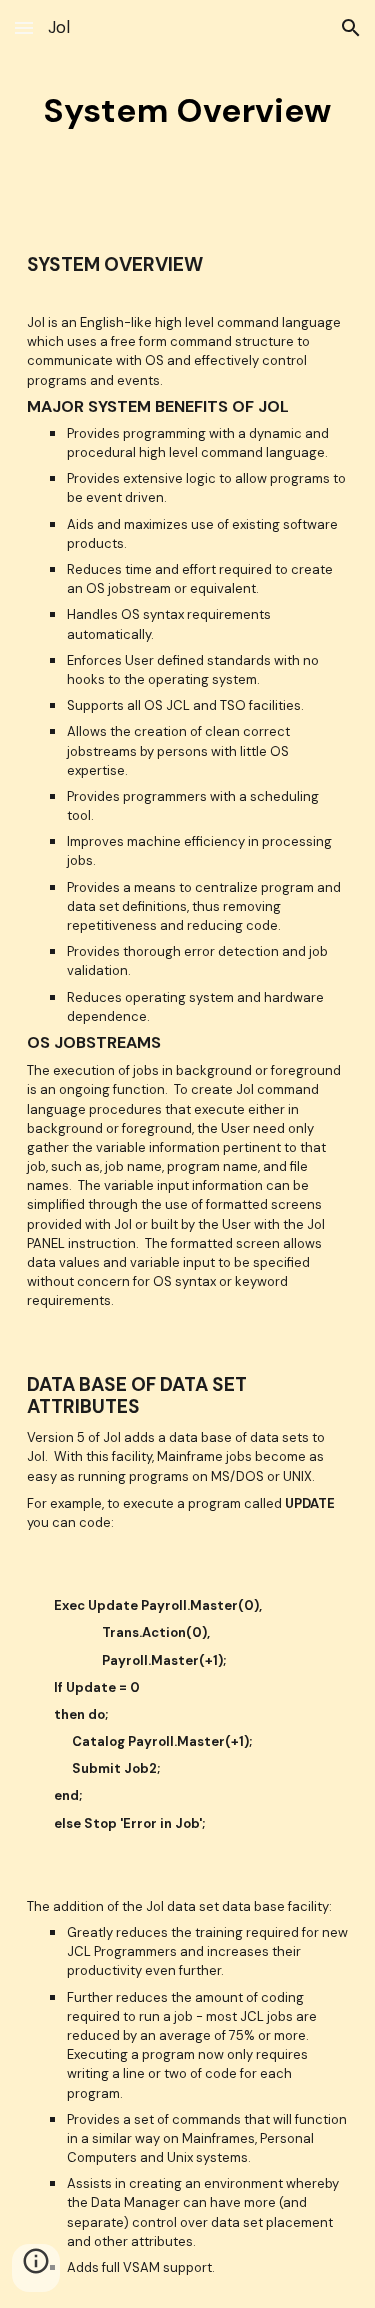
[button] (24, 27)
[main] (188, 111)
